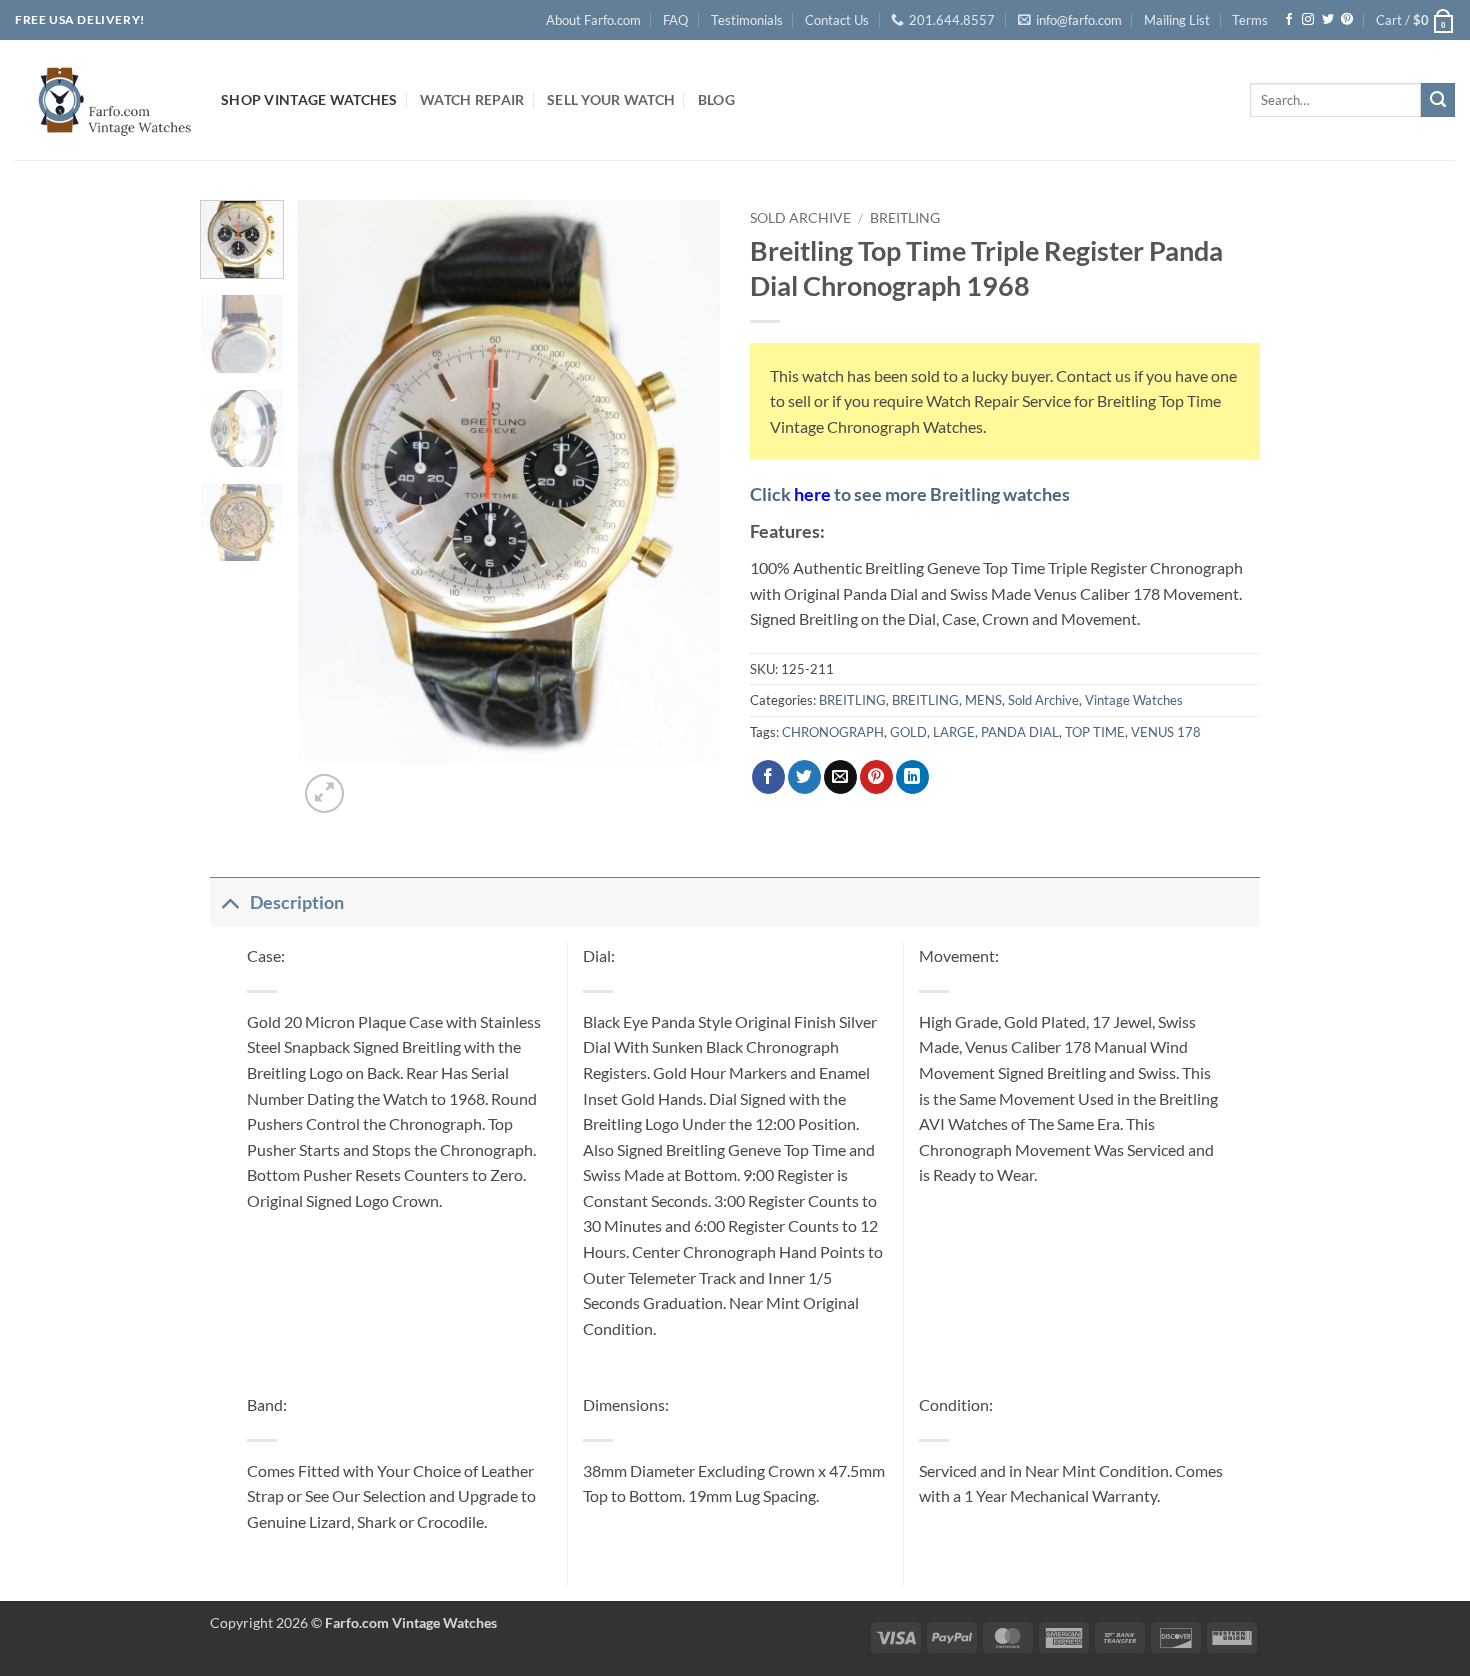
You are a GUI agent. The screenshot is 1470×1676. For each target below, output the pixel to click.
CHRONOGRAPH (833, 732)
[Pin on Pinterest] (876, 777)
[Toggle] (229, 902)
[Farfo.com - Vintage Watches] (103, 99)
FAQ (675, 20)
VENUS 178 (1166, 732)
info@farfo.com (1079, 20)
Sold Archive (800, 218)
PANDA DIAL (1020, 732)
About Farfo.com (593, 20)
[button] (1415, 20)
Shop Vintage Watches (309, 99)
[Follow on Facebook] (1289, 20)
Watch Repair (472, 99)
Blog (716, 99)
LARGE (954, 732)
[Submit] (1438, 100)
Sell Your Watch (611, 99)
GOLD (908, 732)
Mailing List (1177, 20)
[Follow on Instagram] (1308, 20)
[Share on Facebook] (768, 777)
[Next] (372, 782)
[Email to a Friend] (840, 777)
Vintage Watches (1134, 700)
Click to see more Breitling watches (910, 494)
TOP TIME (1095, 732)
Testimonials (747, 20)
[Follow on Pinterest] (1347, 20)
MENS (983, 700)
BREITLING (905, 218)
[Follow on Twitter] (1328, 20)
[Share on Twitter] (804, 777)
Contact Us (837, 20)
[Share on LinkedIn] (912, 777)
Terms (1250, 20)
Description (297, 902)
